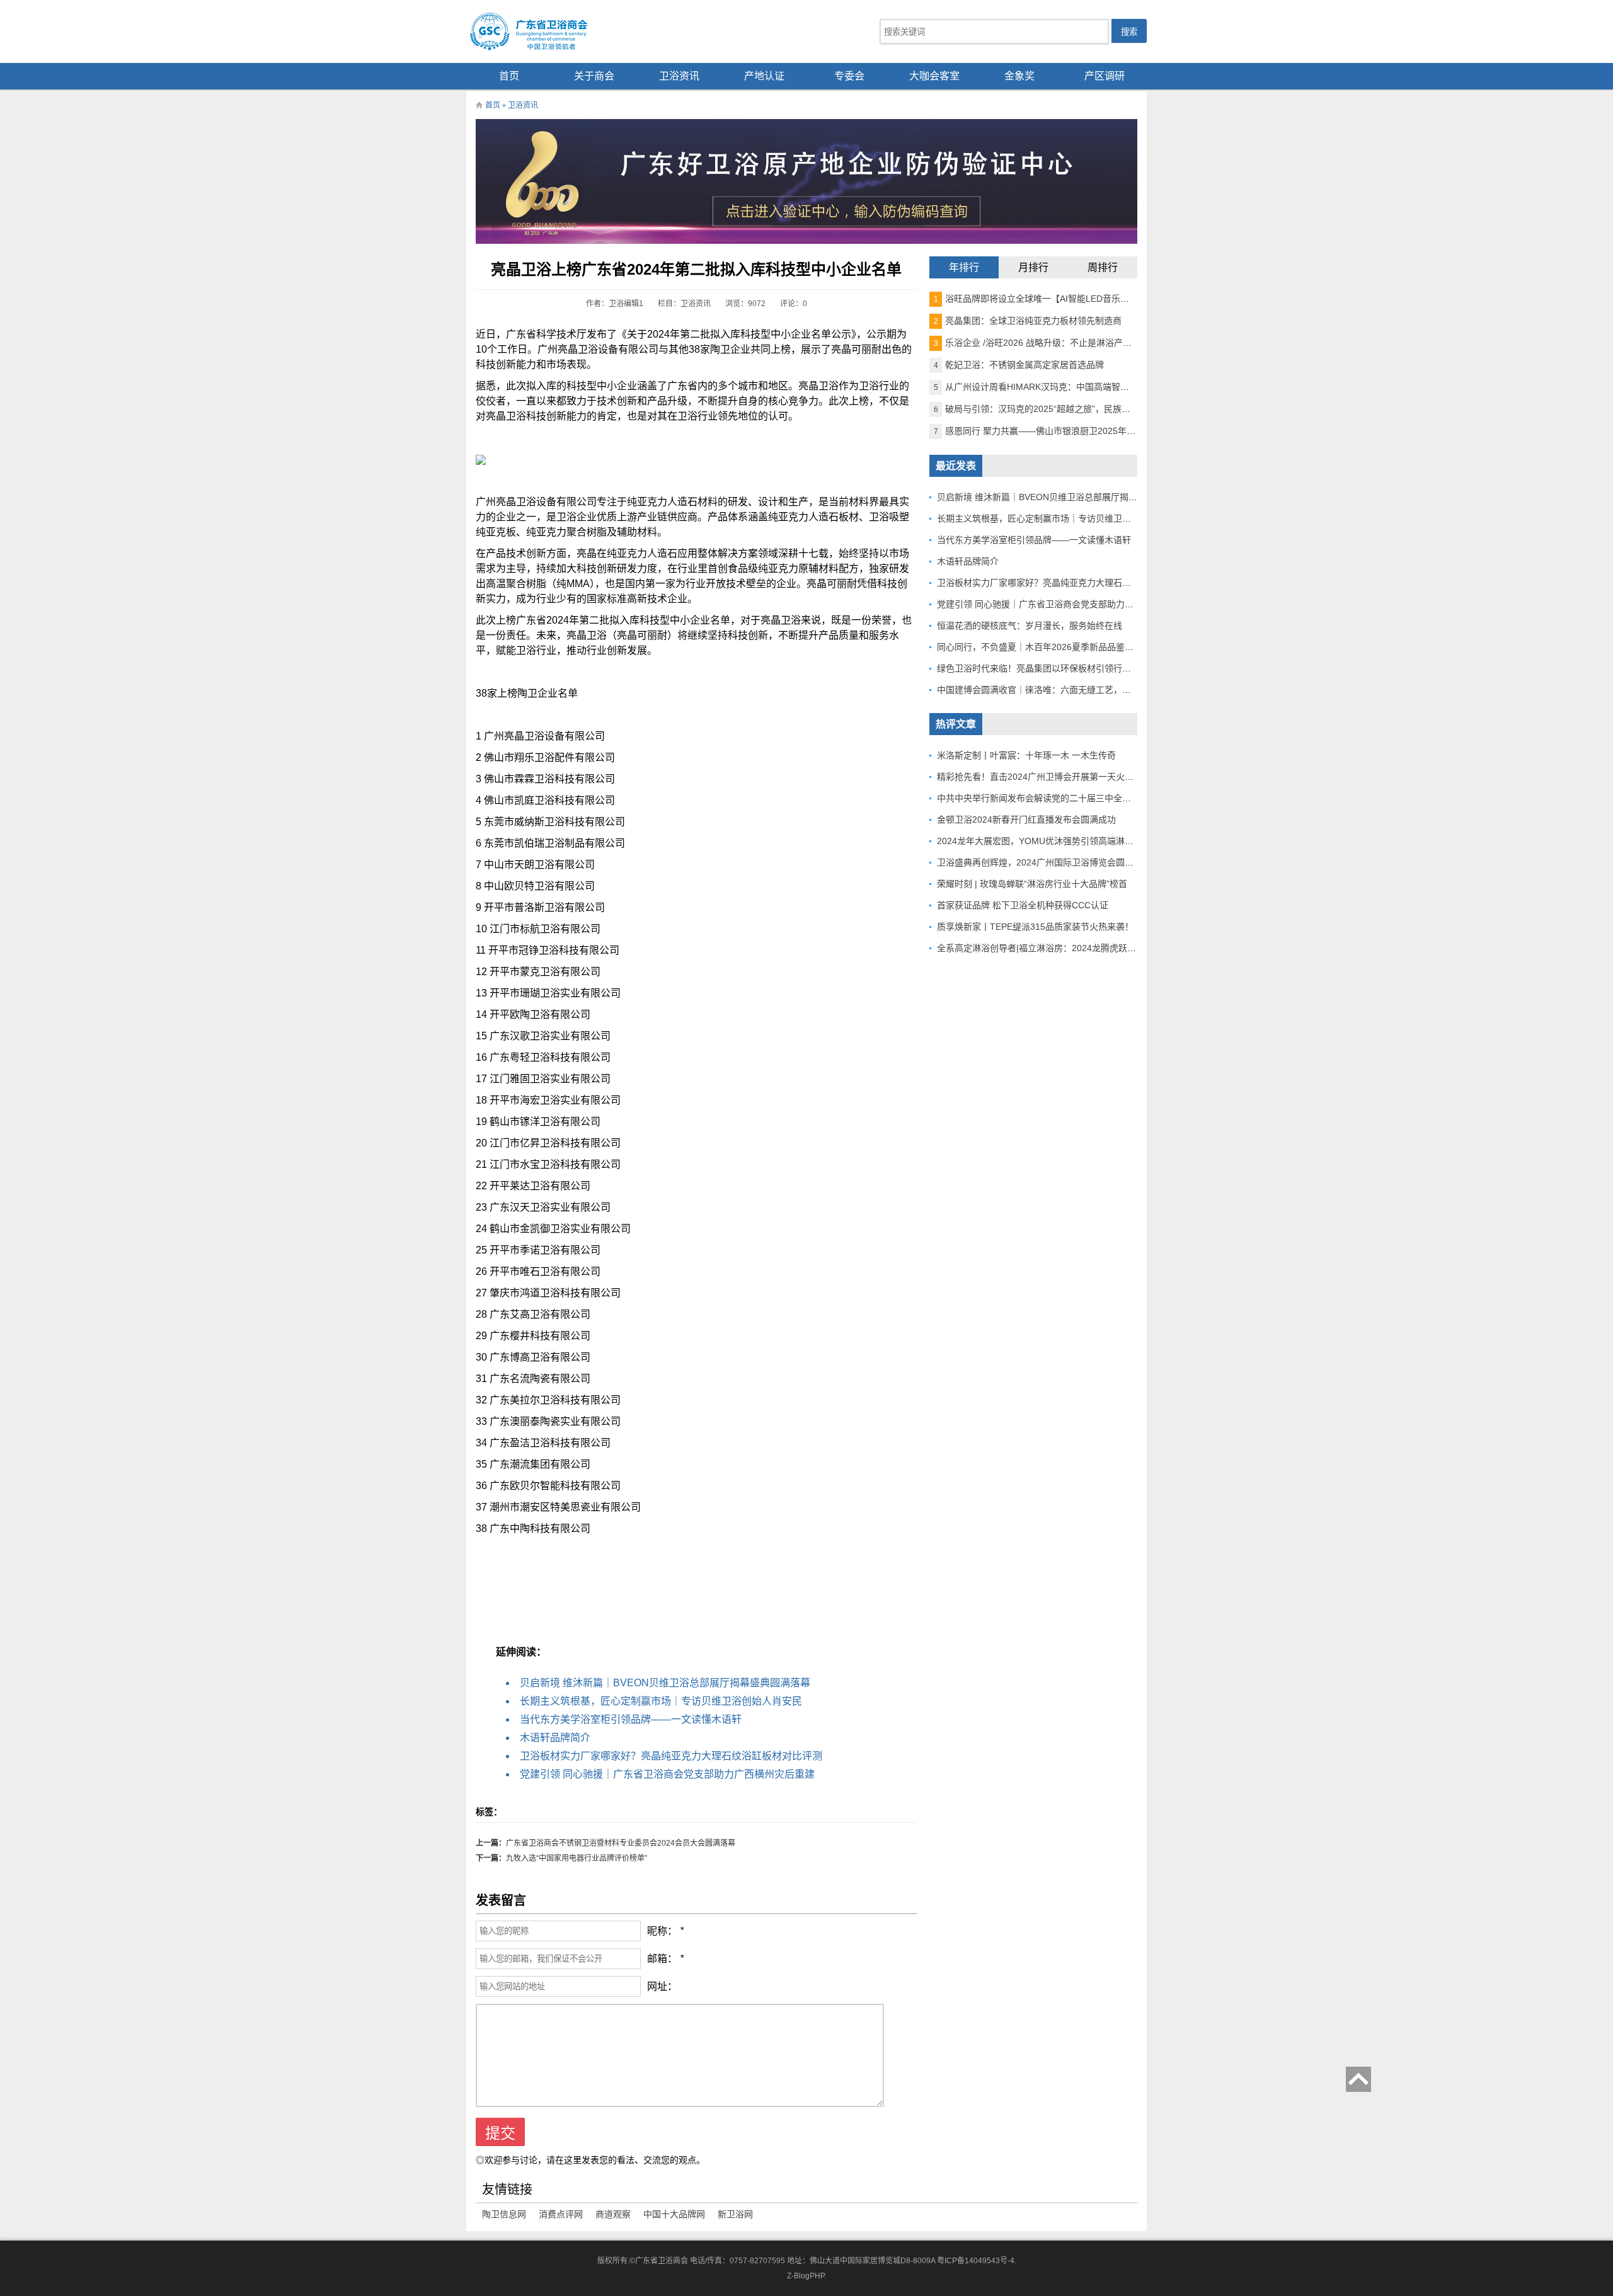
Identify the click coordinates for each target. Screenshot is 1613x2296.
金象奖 (1019, 76)
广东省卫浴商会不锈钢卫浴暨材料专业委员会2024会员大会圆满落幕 (621, 1843)
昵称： (662, 1931)
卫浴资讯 (679, 76)
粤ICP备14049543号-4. (977, 2261)
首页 (509, 76)
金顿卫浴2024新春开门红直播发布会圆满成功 (1026, 820)
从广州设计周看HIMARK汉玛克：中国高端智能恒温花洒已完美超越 (1071, 387)
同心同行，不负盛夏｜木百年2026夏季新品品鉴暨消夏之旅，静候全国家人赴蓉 (1093, 647)
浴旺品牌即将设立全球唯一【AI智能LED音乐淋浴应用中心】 (1058, 299)
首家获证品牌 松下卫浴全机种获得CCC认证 (1023, 905)
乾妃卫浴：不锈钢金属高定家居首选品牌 (1019, 365)
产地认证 (764, 76)
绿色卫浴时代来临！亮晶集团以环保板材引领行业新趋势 (1047, 668)
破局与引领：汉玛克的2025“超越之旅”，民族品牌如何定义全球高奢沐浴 (1081, 409)
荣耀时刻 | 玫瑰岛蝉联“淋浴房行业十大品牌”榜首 (1032, 884)
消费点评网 (561, 2214)
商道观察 (613, 2214)
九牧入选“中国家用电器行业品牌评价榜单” (577, 1858)
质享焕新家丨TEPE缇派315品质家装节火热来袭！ (1035, 927)
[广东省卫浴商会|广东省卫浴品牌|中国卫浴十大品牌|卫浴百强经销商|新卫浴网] (561, 31)
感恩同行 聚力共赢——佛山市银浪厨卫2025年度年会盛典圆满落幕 (1070, 431)
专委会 (849, 76)
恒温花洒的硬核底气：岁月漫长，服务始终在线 (1030, 625)
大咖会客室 (934, 76)
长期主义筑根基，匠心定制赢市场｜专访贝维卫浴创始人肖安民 (661, 1701)
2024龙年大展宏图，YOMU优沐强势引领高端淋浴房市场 (1048, 841)
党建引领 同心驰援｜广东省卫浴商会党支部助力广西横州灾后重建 (667, 1774)
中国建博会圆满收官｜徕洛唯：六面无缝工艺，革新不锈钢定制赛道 (1069, 690)
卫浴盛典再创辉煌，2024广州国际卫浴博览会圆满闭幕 (1044, 862)
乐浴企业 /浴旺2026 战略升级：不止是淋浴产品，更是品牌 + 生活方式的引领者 (1095, 343)
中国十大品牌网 (674, 2214)
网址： (662, 1986)
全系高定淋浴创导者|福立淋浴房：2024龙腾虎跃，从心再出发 (1059, 948)
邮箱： (662, 1959)
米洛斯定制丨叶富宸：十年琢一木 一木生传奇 (1026, 755)
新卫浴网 (735, 2214)
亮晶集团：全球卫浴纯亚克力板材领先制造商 (1028, 321)
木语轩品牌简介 (555, 1738)
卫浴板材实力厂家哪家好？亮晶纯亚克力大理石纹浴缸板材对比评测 (671, 1756)
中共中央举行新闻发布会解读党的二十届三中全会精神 (1043, 798)
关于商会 (594, 76)
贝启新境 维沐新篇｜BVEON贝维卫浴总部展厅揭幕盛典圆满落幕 (665, 1683)
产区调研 (1105, 76)
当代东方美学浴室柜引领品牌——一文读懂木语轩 (631, 1719)
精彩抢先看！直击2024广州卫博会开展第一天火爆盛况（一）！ (1062, 777)
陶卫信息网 (504, 2214)
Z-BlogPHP (806, 2276)
